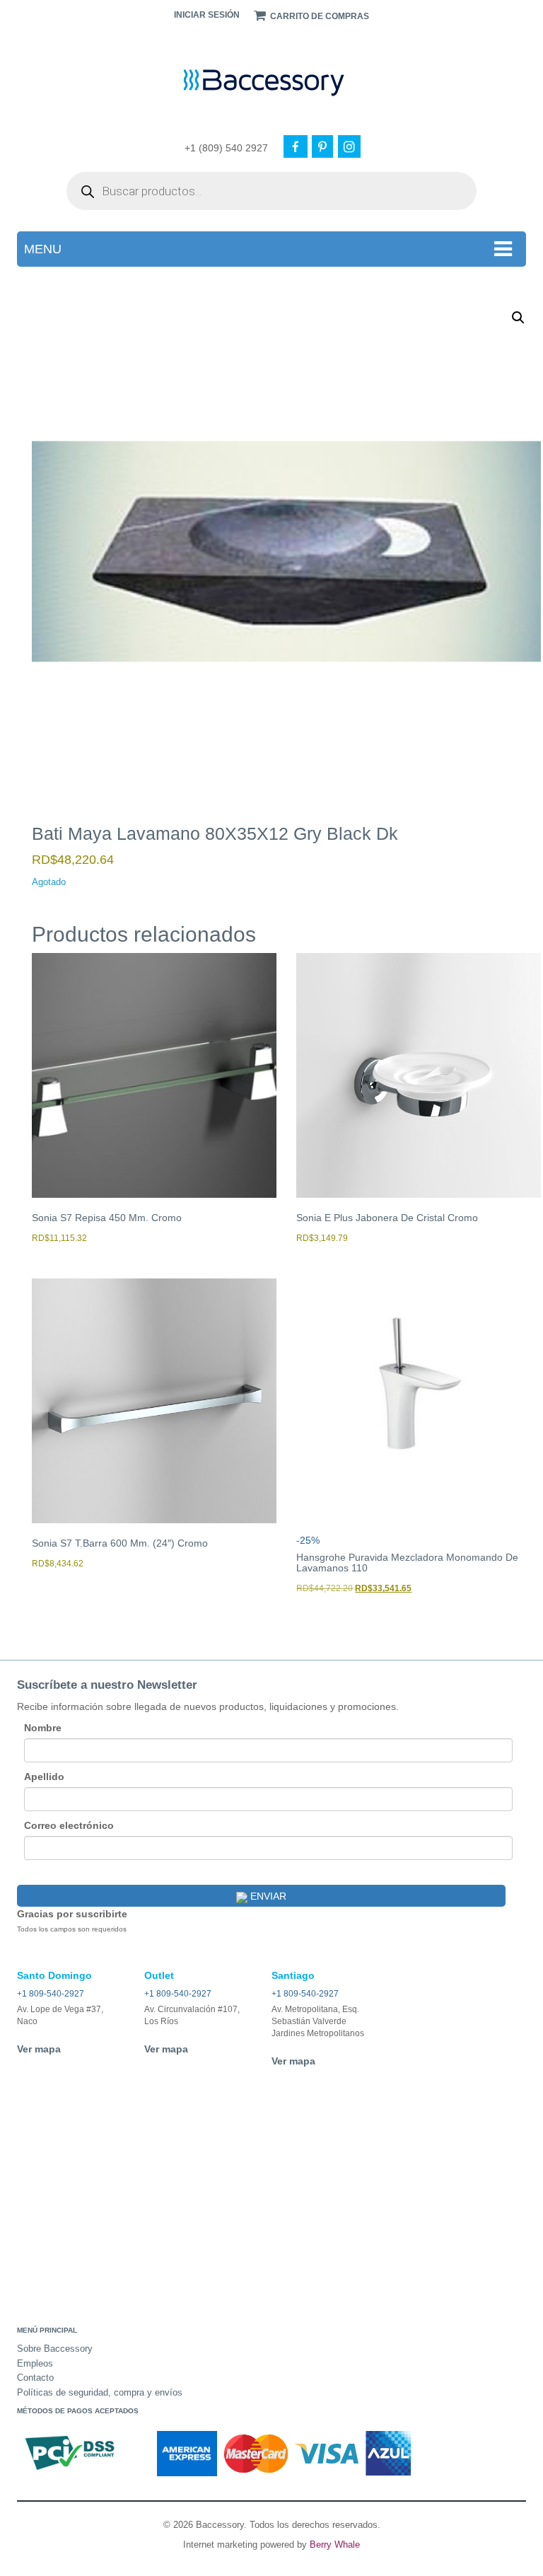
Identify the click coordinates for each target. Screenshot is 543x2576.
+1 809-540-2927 (51, 1994)
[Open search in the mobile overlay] (271, 191)
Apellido (44, 1777)
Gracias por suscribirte (72, 1914)
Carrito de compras (319, 16)
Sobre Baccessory (55, 2349)
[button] (518, 318)
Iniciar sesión (207, 15)
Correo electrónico (69, 1825)
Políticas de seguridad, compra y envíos (100, 2392)
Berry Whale (335, 2545)
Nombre (43, 1728)
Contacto (35, 2378)
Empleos (35, 2363)
